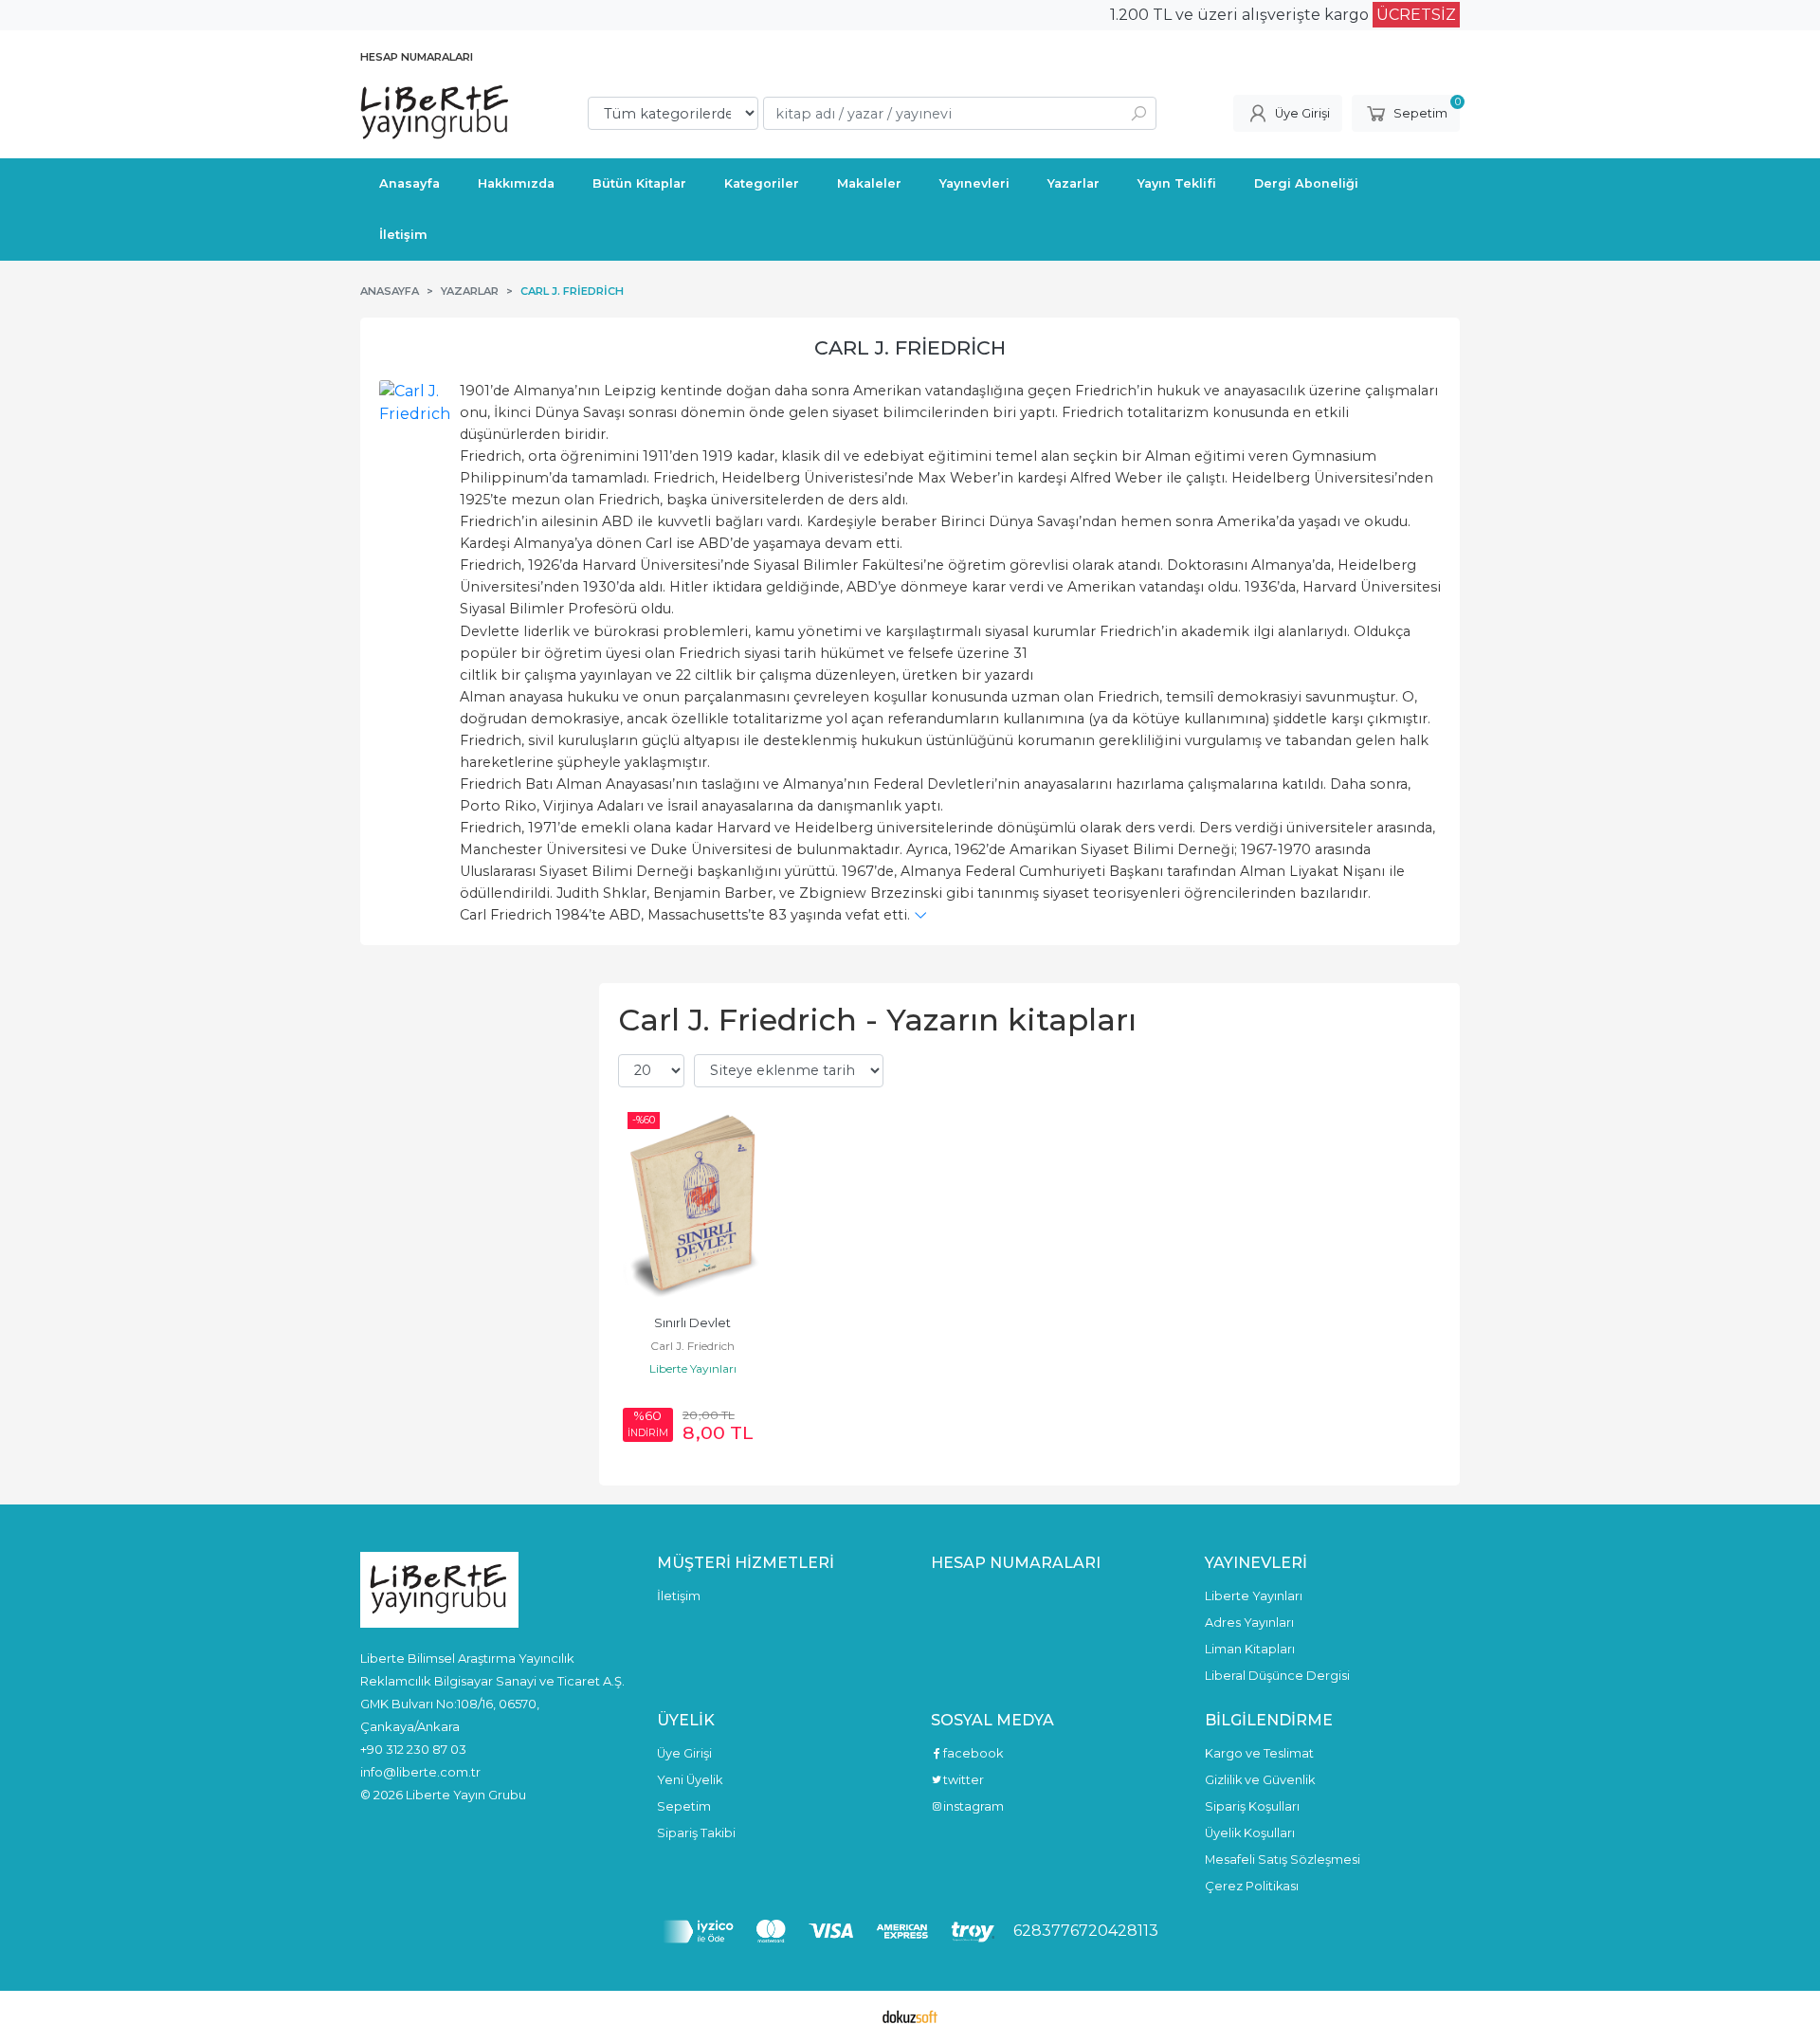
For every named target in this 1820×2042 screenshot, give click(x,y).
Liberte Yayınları (693, 1368)
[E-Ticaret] (910, 2016)
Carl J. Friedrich (910, 347)
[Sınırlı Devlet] (693, 1202)
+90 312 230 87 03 (413, 1749)
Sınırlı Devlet (692, 1323)
